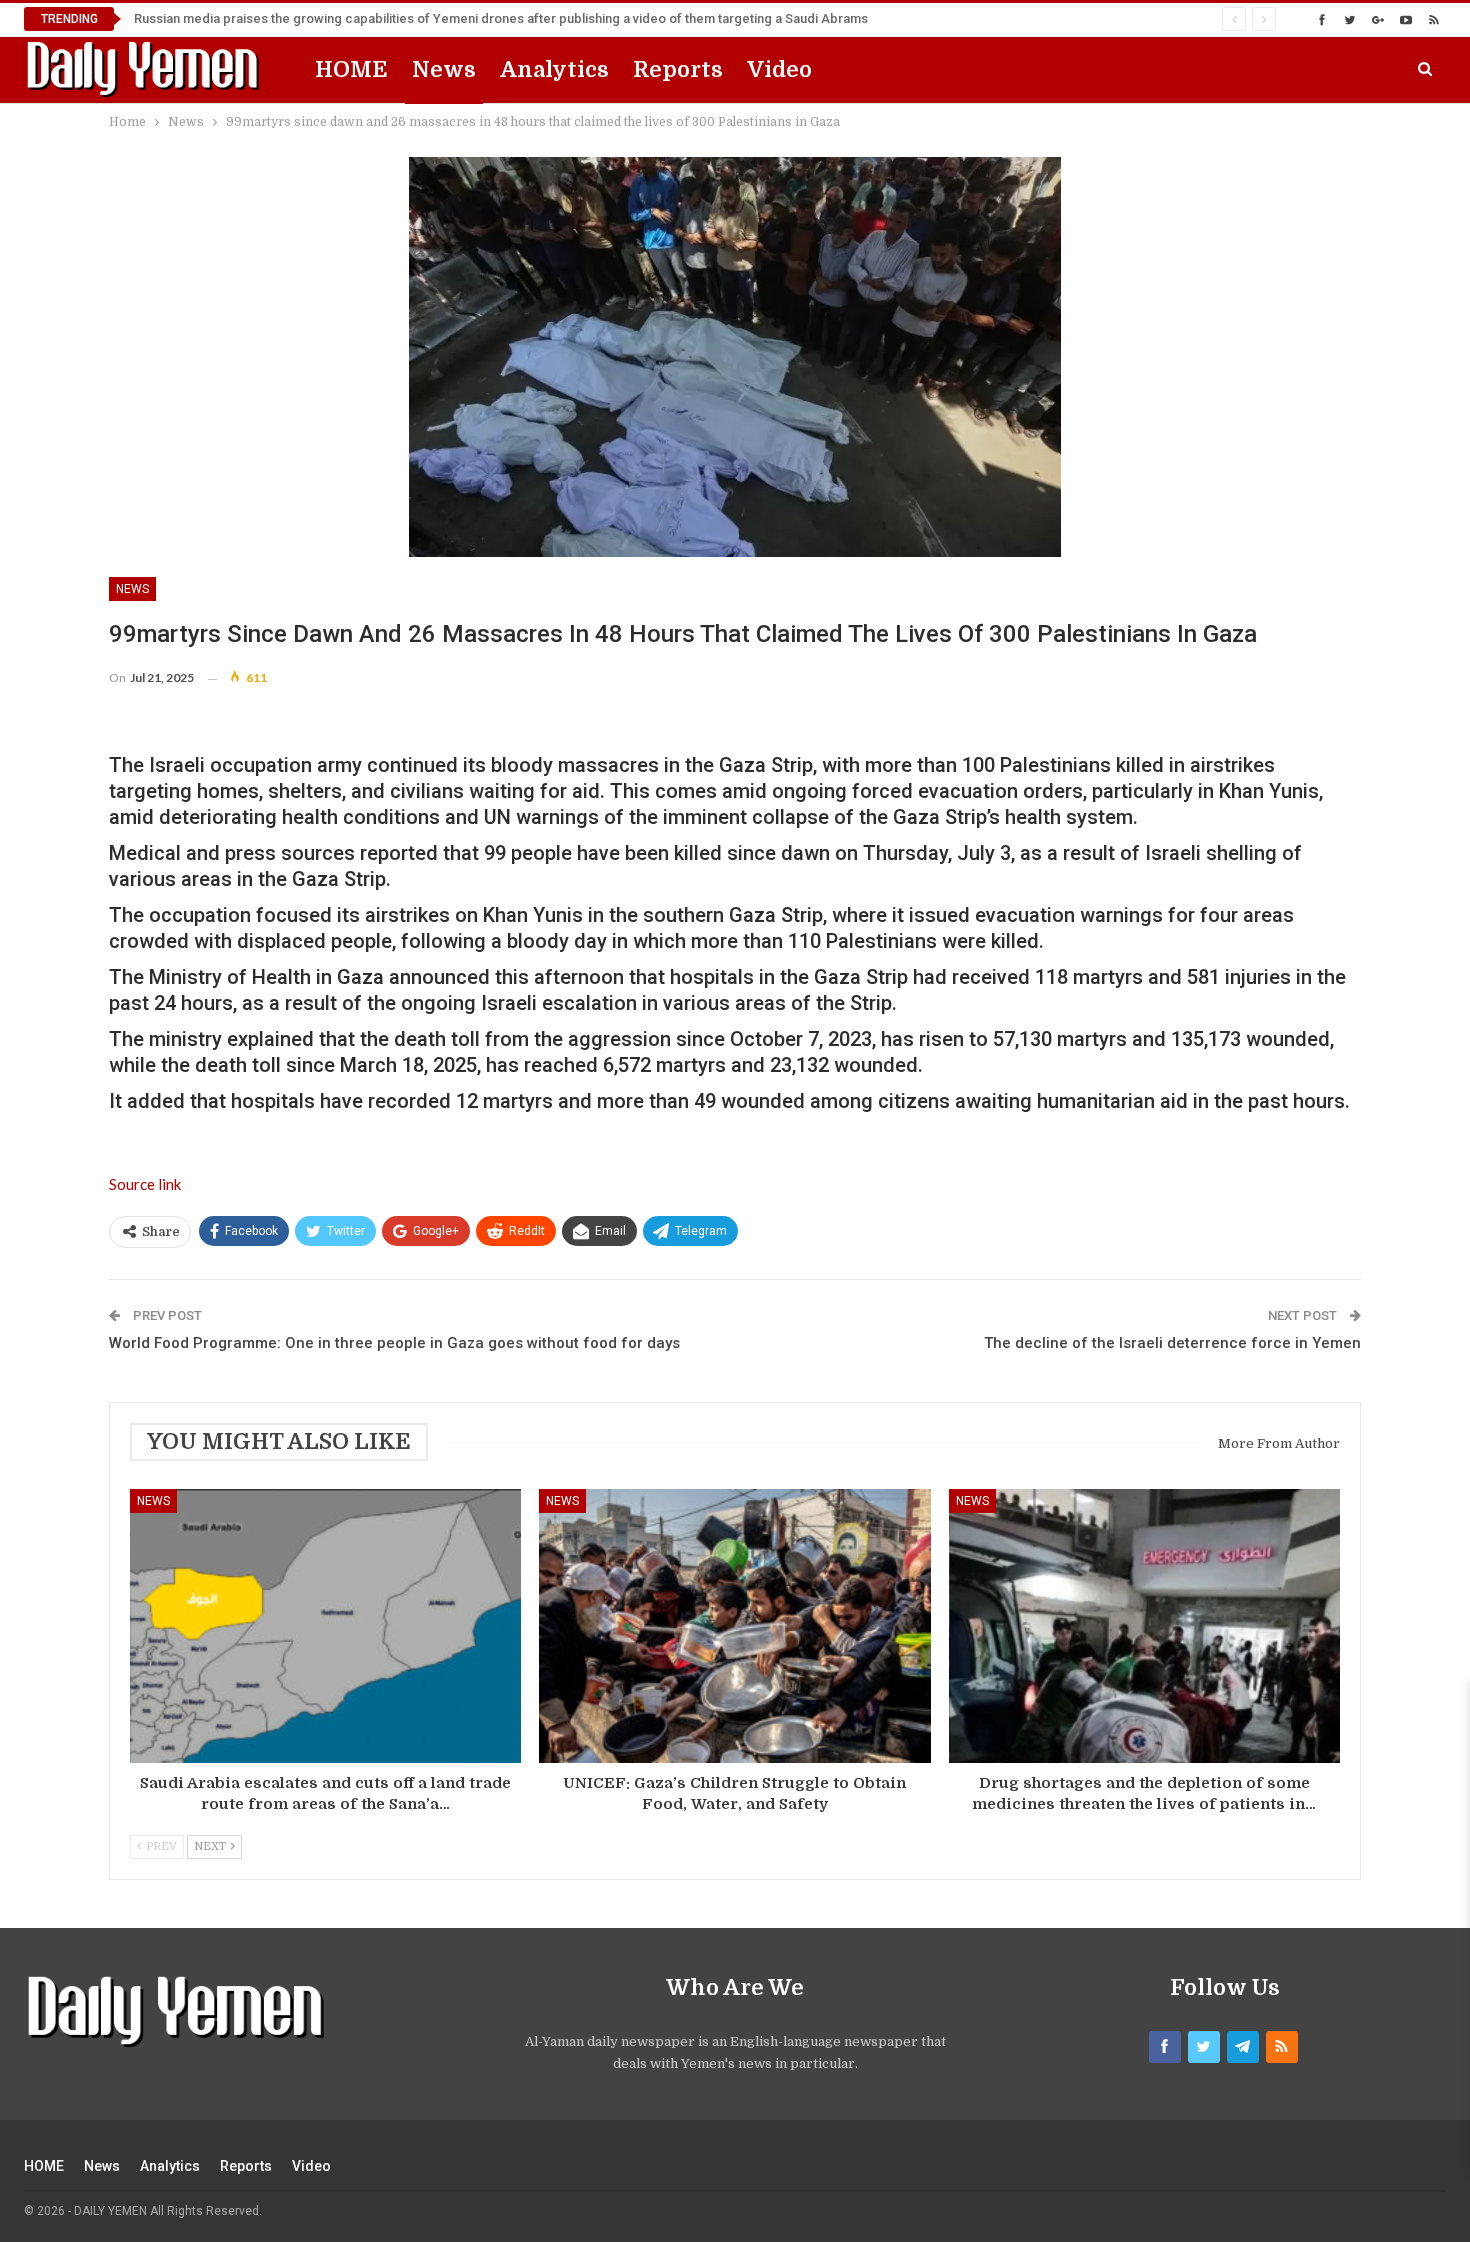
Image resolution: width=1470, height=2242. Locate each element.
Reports (678, 69)
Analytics (554, 69)
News (444, 69)
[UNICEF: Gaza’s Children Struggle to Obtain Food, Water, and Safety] (734, 1626)
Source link (145, 1184)
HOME (351, 69)
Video (779, 69)
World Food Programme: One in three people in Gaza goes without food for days (394, 1343)
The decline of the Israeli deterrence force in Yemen (1172, 1343)
